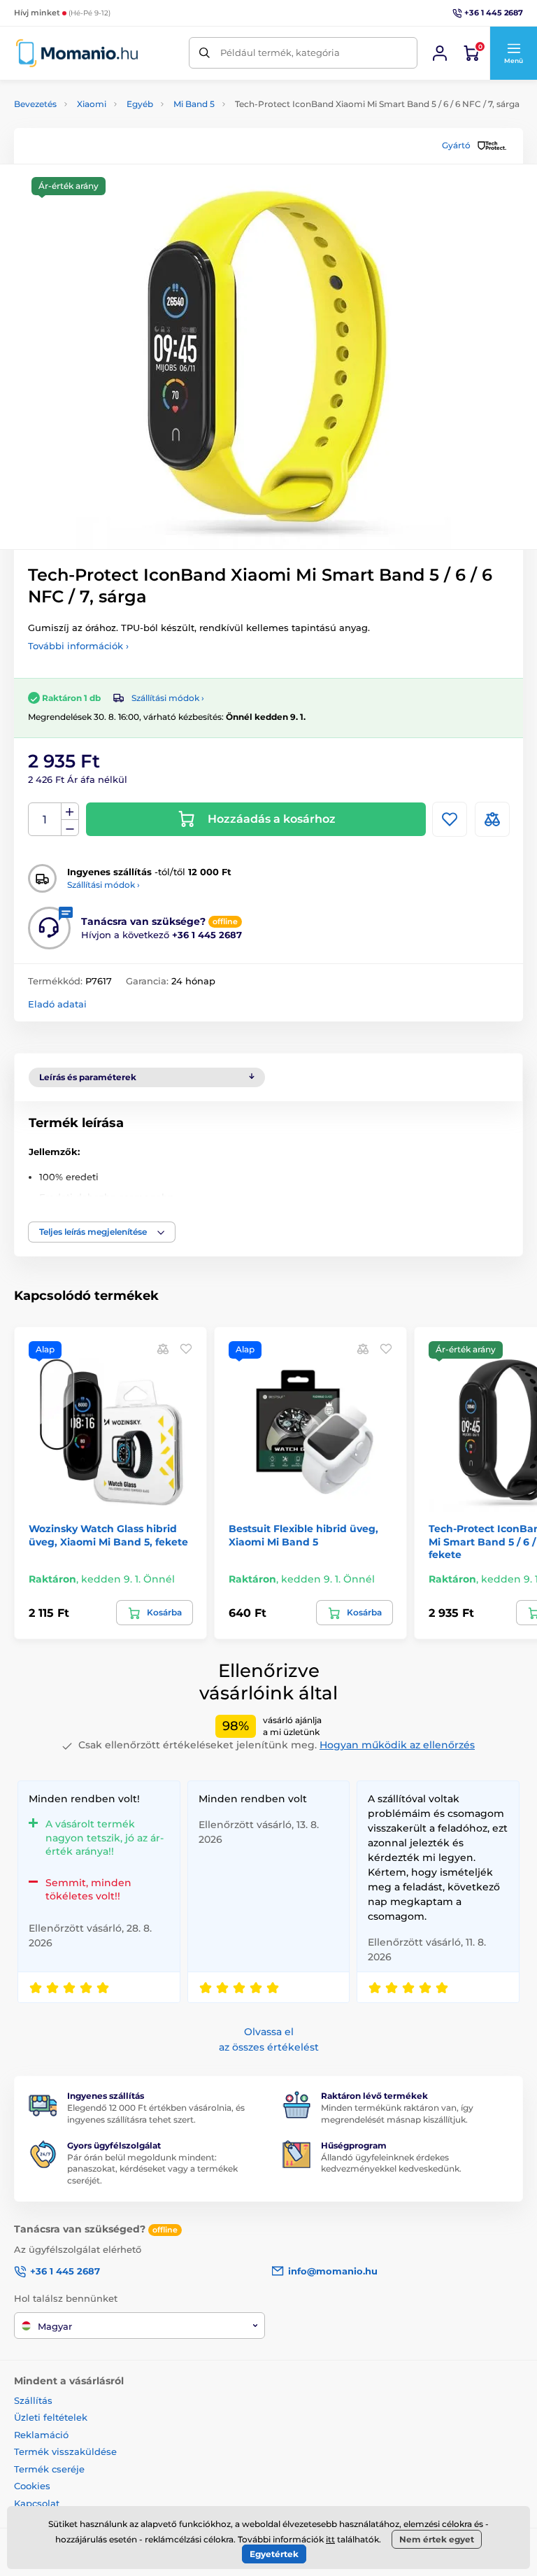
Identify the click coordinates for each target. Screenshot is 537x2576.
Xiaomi (92, 104)
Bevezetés (35, 104)
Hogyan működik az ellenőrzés (397, 1745)
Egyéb (140, 104)
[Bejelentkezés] (440, 53)
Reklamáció (41, 2435)
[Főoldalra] (77, 53)
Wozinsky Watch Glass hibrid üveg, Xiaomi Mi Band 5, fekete (108, 1535)
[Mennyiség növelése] (70, 812)
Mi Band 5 (194, 104)
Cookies (32, 2486)
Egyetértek (274, 2554)
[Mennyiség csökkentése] (70, 828)
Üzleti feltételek (51, 2417)
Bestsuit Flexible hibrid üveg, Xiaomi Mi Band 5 (303, 1535)
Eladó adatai (57, 1004)
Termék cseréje (49, 2469)
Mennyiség (45, 820)
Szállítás (33, 2400)
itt (330, 2539)
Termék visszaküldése (65, 2451)
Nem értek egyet (437, 2539)
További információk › (78, 646)
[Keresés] (205, 53)
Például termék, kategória (280, 52)
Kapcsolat (37, 2503)
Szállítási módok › (168, 698)
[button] (513, 53)
